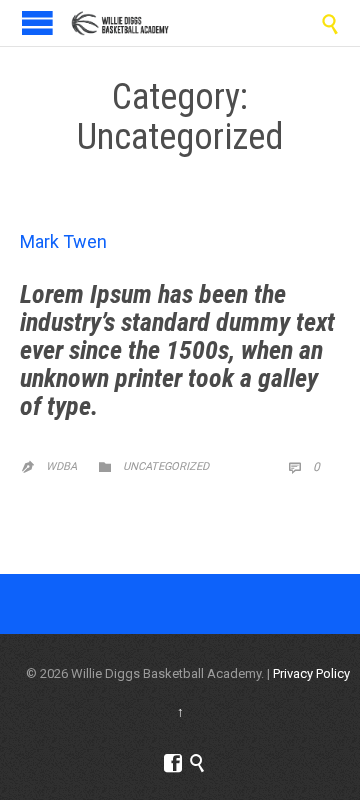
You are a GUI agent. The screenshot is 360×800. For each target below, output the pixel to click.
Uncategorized (166, 466)
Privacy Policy (311, 673)
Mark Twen (63, 241)
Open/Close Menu (37, 22)
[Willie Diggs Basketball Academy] (120, 23)
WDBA (61, 466)
